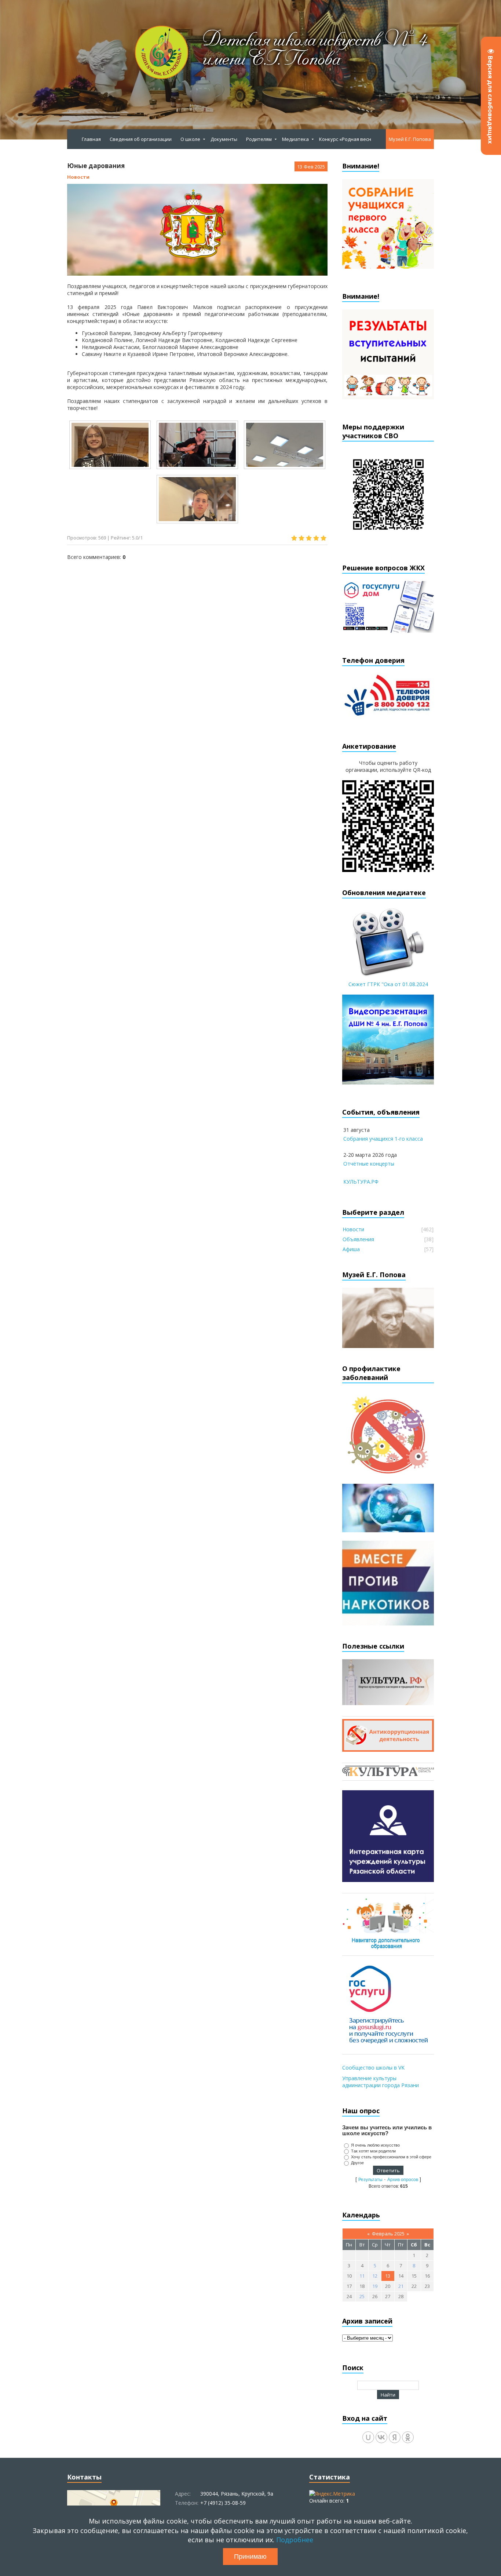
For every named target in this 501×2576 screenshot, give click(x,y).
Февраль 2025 (388, 2234)
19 (375, 2286)
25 (362, 2296)
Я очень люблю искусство (375, 2145)
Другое (357, 2163)
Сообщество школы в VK (373, 2068)
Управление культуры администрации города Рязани (381, 2082)
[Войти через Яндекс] (395, 2437)
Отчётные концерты (369, 1164)
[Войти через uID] (368, 2437)
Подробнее (295, 2540)
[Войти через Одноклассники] (408, 2437)
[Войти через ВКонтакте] (381, 2437)
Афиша (351, 1249)
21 (401, 2286)
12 (375, 2276)
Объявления (358, 1239)
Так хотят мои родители (373, 2151)
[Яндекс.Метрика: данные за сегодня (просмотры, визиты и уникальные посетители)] (332, 2494)
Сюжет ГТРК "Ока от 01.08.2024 (388, 984)
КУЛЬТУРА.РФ (361, 1182)
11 (362, 2276)
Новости (78, 177)
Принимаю (250, 2557)
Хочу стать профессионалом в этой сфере (391, 2157)
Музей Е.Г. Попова (410, 139)
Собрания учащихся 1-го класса (383, 1139)
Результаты (370, 2180)
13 (388, 2276)
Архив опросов (403, 2180)
